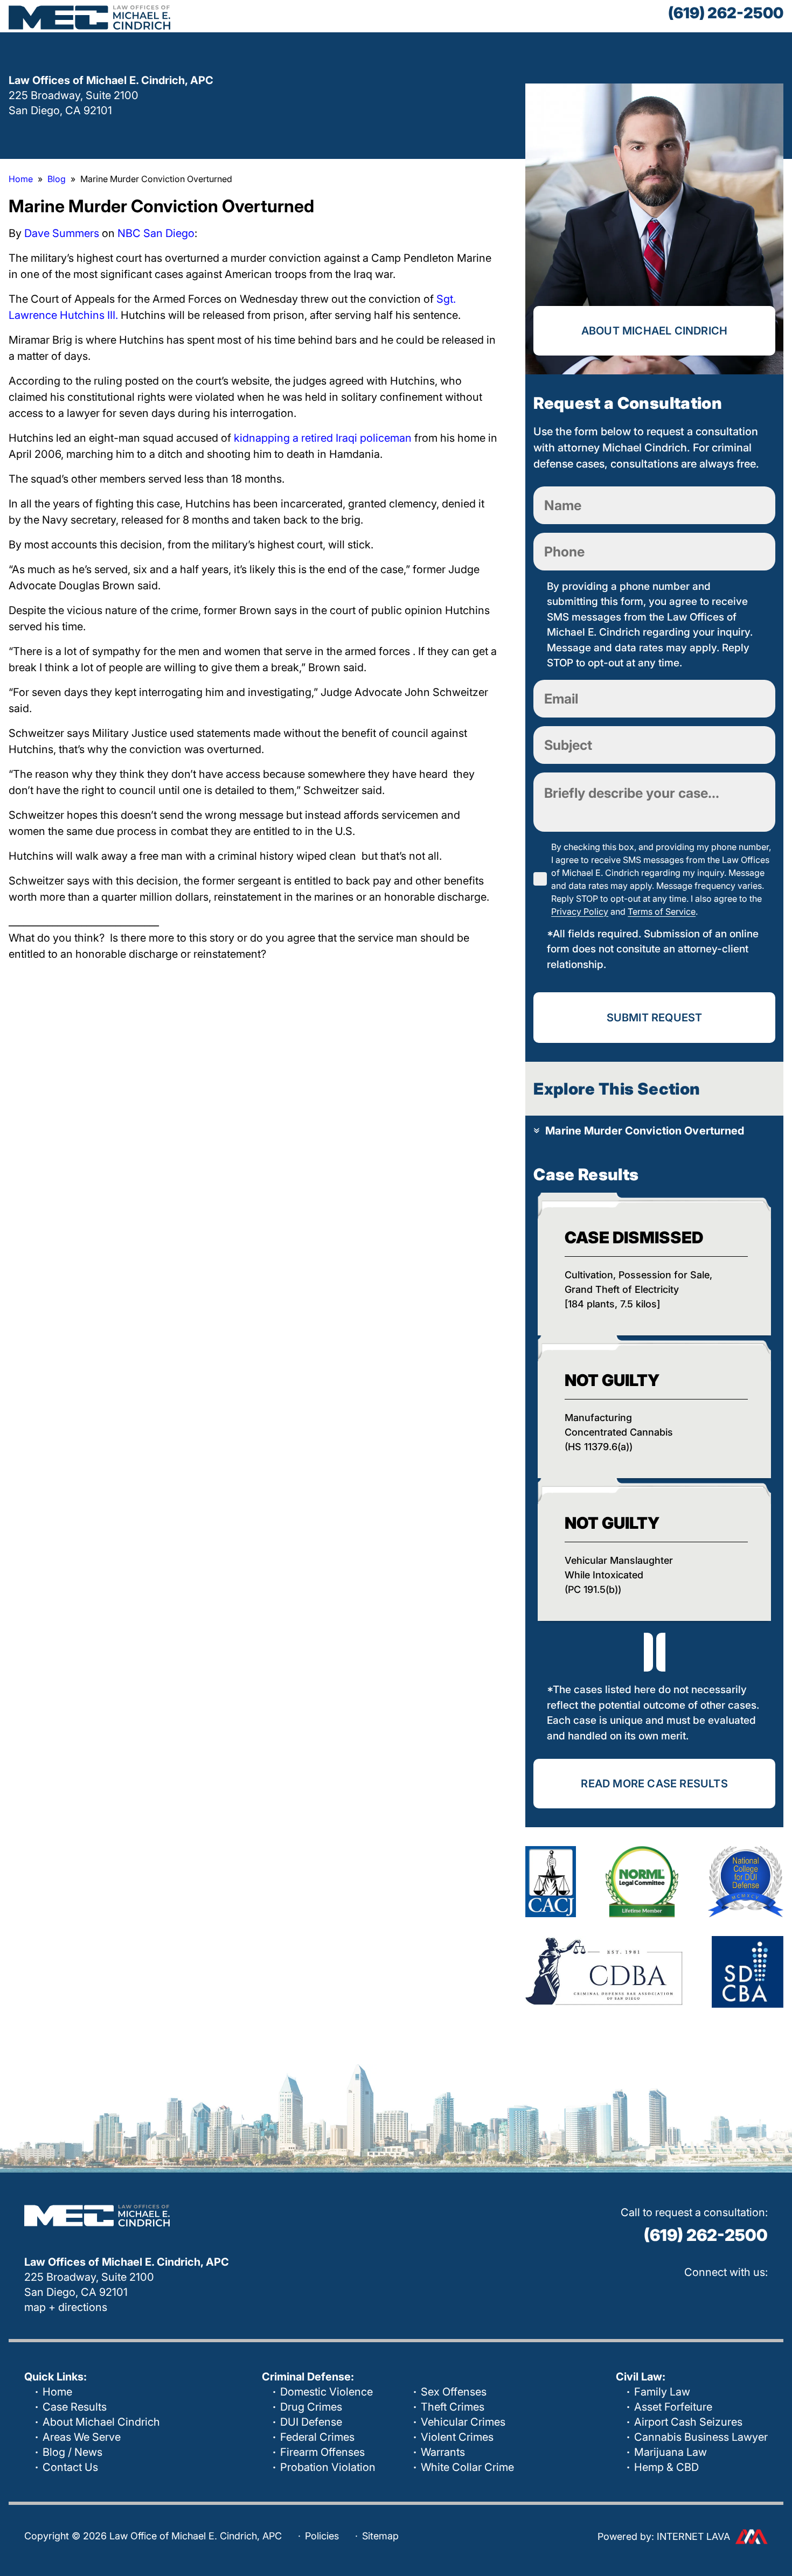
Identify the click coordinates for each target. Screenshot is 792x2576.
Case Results (75, 2407)
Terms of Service (662, 911)
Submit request (655, 1018)
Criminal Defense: (308, 2377)
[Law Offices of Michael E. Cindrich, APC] (89, 17)
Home (57, 2392)
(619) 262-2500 (726, 13)
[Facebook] (691, 2298)
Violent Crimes (457, 2437)
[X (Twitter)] (725, 2298)
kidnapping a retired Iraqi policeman (323, 438)
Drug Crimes (311, 2407)
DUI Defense (311, 2422)
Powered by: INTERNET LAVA (664, 2536)
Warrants (443, 2452)
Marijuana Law (671, 2452)
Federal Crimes (317, 2437)
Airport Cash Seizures (688, 2422)
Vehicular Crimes (463, 2422)
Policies (322, 2536)
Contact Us (70, 2467)
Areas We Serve (82, 2437)
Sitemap (380, 2536)
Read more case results (654, 1784)
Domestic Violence (326, 2392)
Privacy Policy (580, 911)
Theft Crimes (453, 2407)
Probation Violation (328, 2467)
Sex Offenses (454, 2392)
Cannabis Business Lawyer (701, 2437)
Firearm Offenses (322, 2452)
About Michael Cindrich (654, 331)
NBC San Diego (156, 233)
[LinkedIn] (759, 2298)
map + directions (66, 2307)
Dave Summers (62, 233)
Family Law (662, 2392)
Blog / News (72, 2452)
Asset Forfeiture (673, 2407)
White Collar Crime (467, 2467)
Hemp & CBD (666, 2467)
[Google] (657, 2298)
